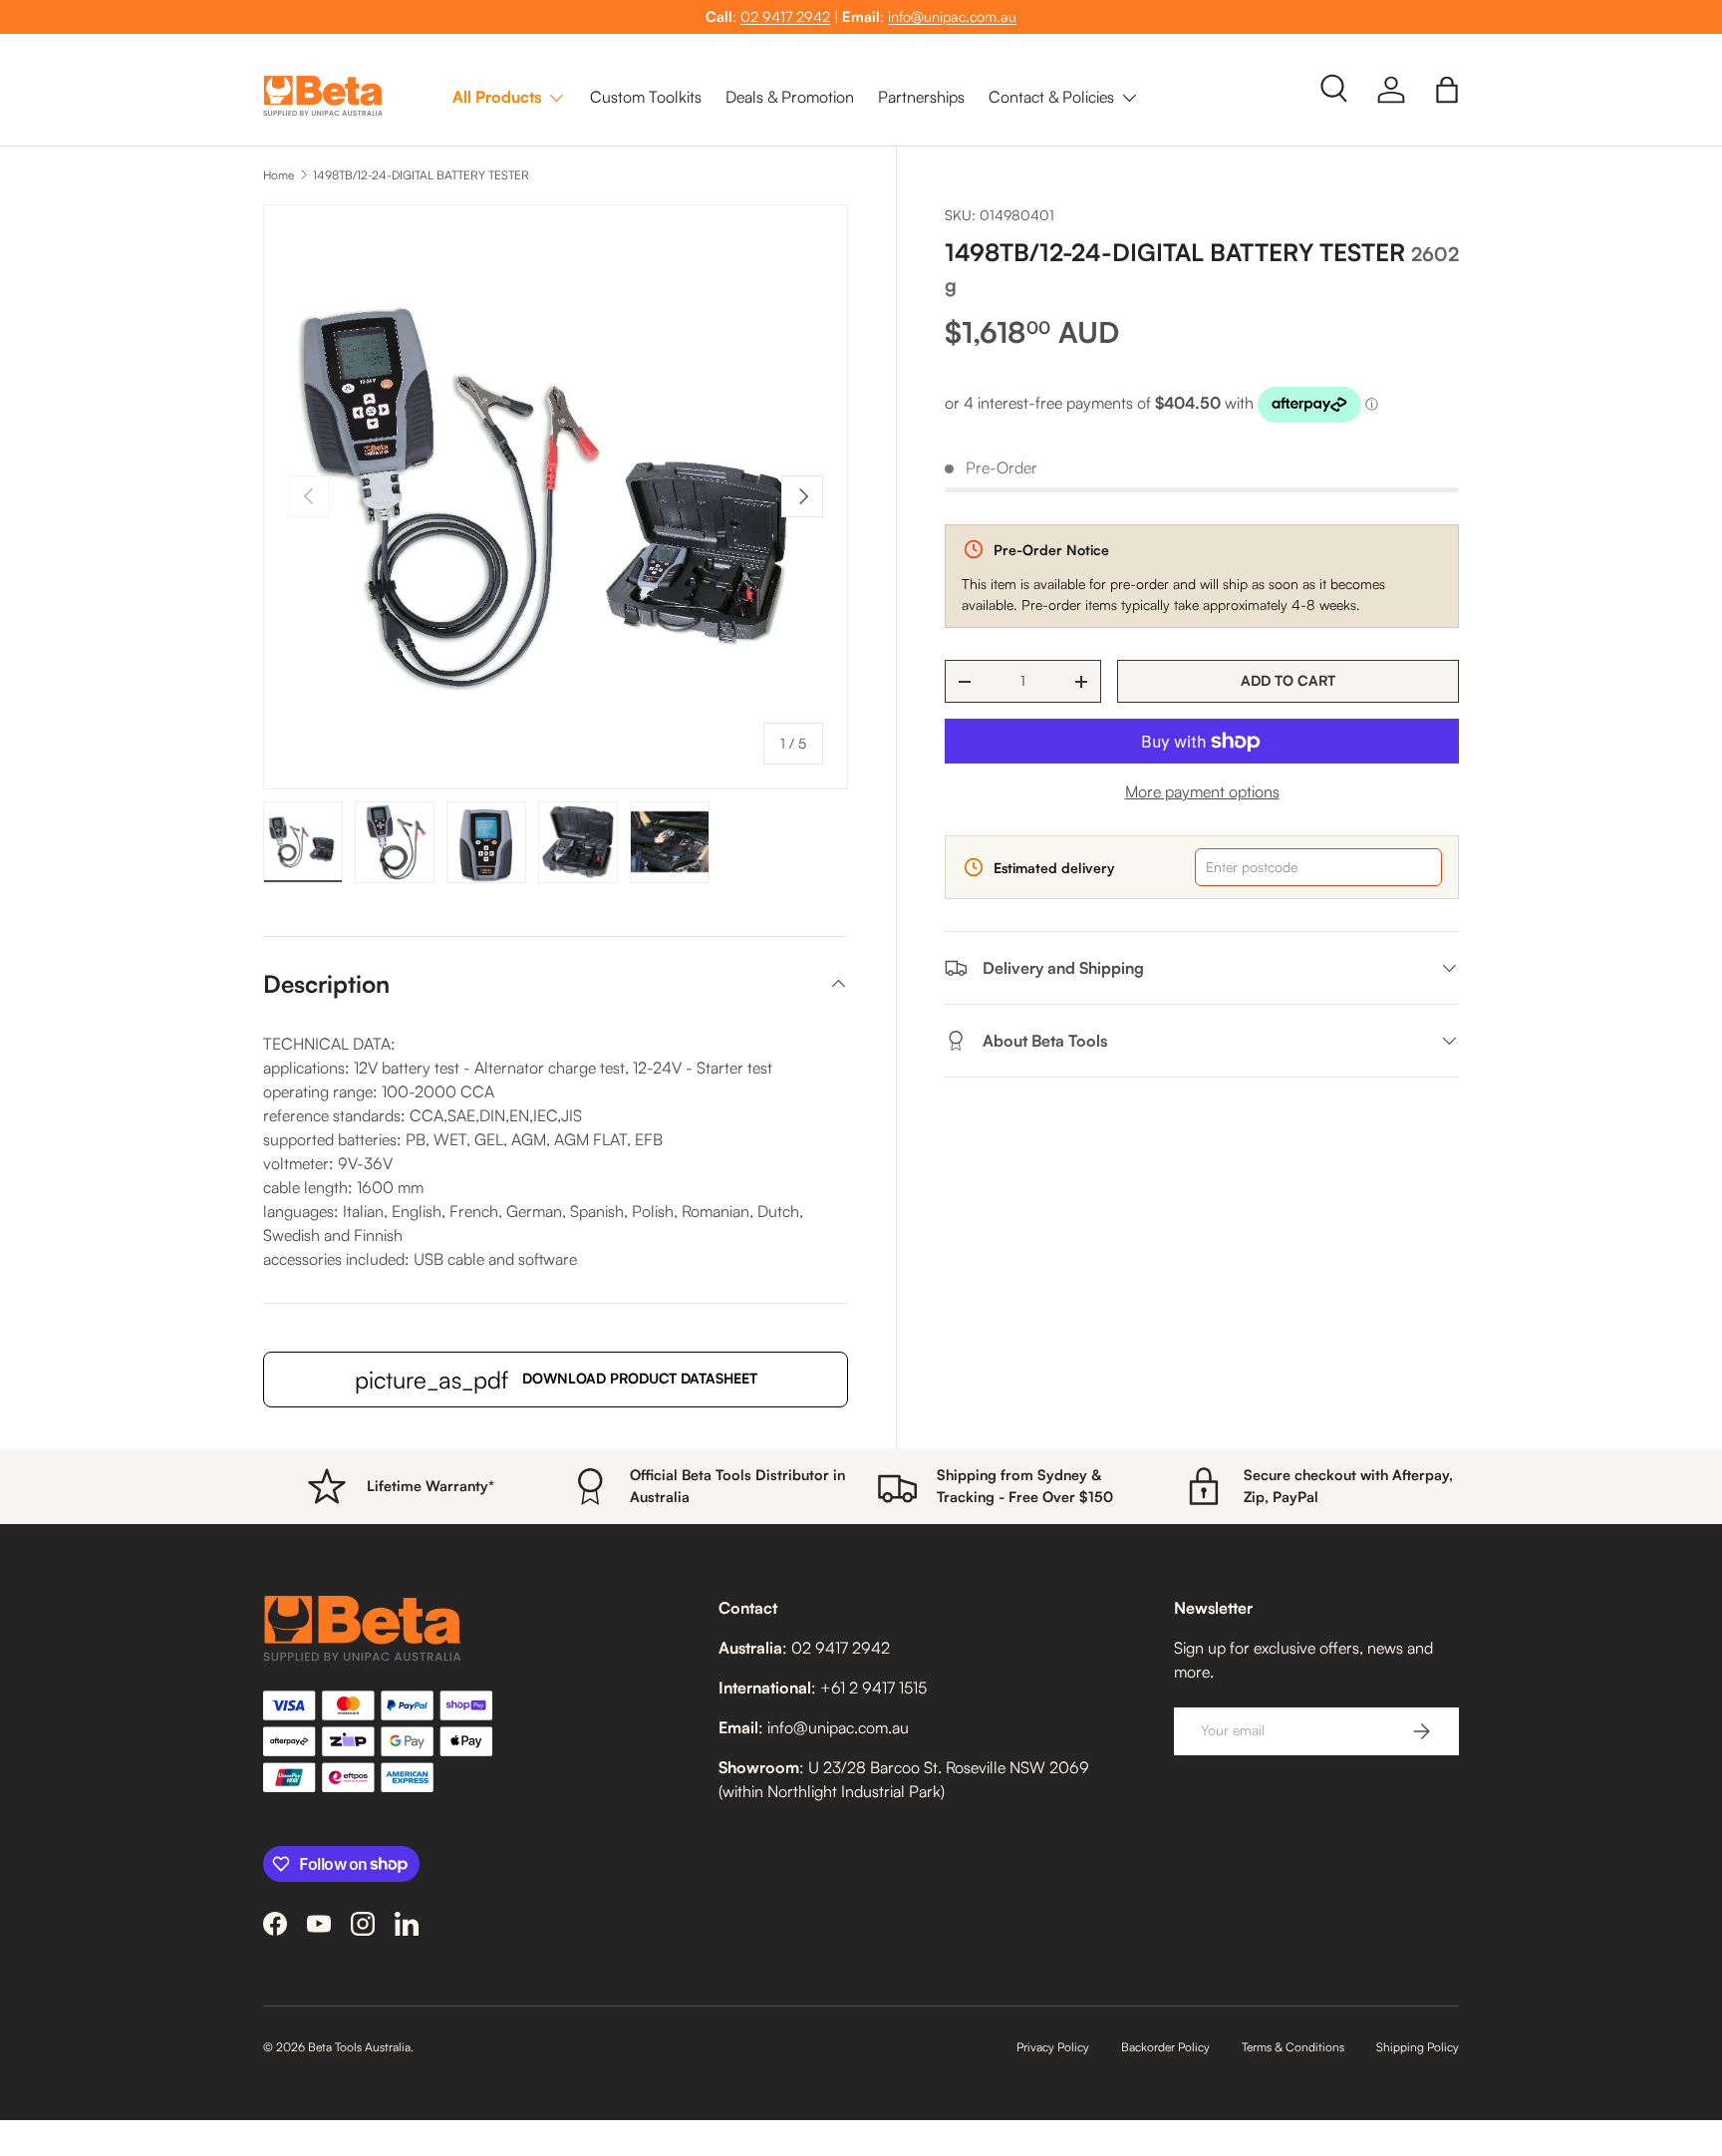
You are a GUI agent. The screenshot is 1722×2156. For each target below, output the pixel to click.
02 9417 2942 (785, 16)
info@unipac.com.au (952, 16)
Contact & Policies (1051, 97)
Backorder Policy (1165, 2047)
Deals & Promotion (790, 97)
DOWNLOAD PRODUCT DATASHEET (556, 1380)
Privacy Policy (1053, 2047)
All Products (497, 97)
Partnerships (921, 97)
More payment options (1202, 791)
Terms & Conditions (1293, 2047)
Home (279, 175)
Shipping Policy (1418, 2047)
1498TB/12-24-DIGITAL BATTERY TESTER (421, 175)
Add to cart (1288, 680)
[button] (1447, 90)
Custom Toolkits (646, 97)
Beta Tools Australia (359, 2047)
